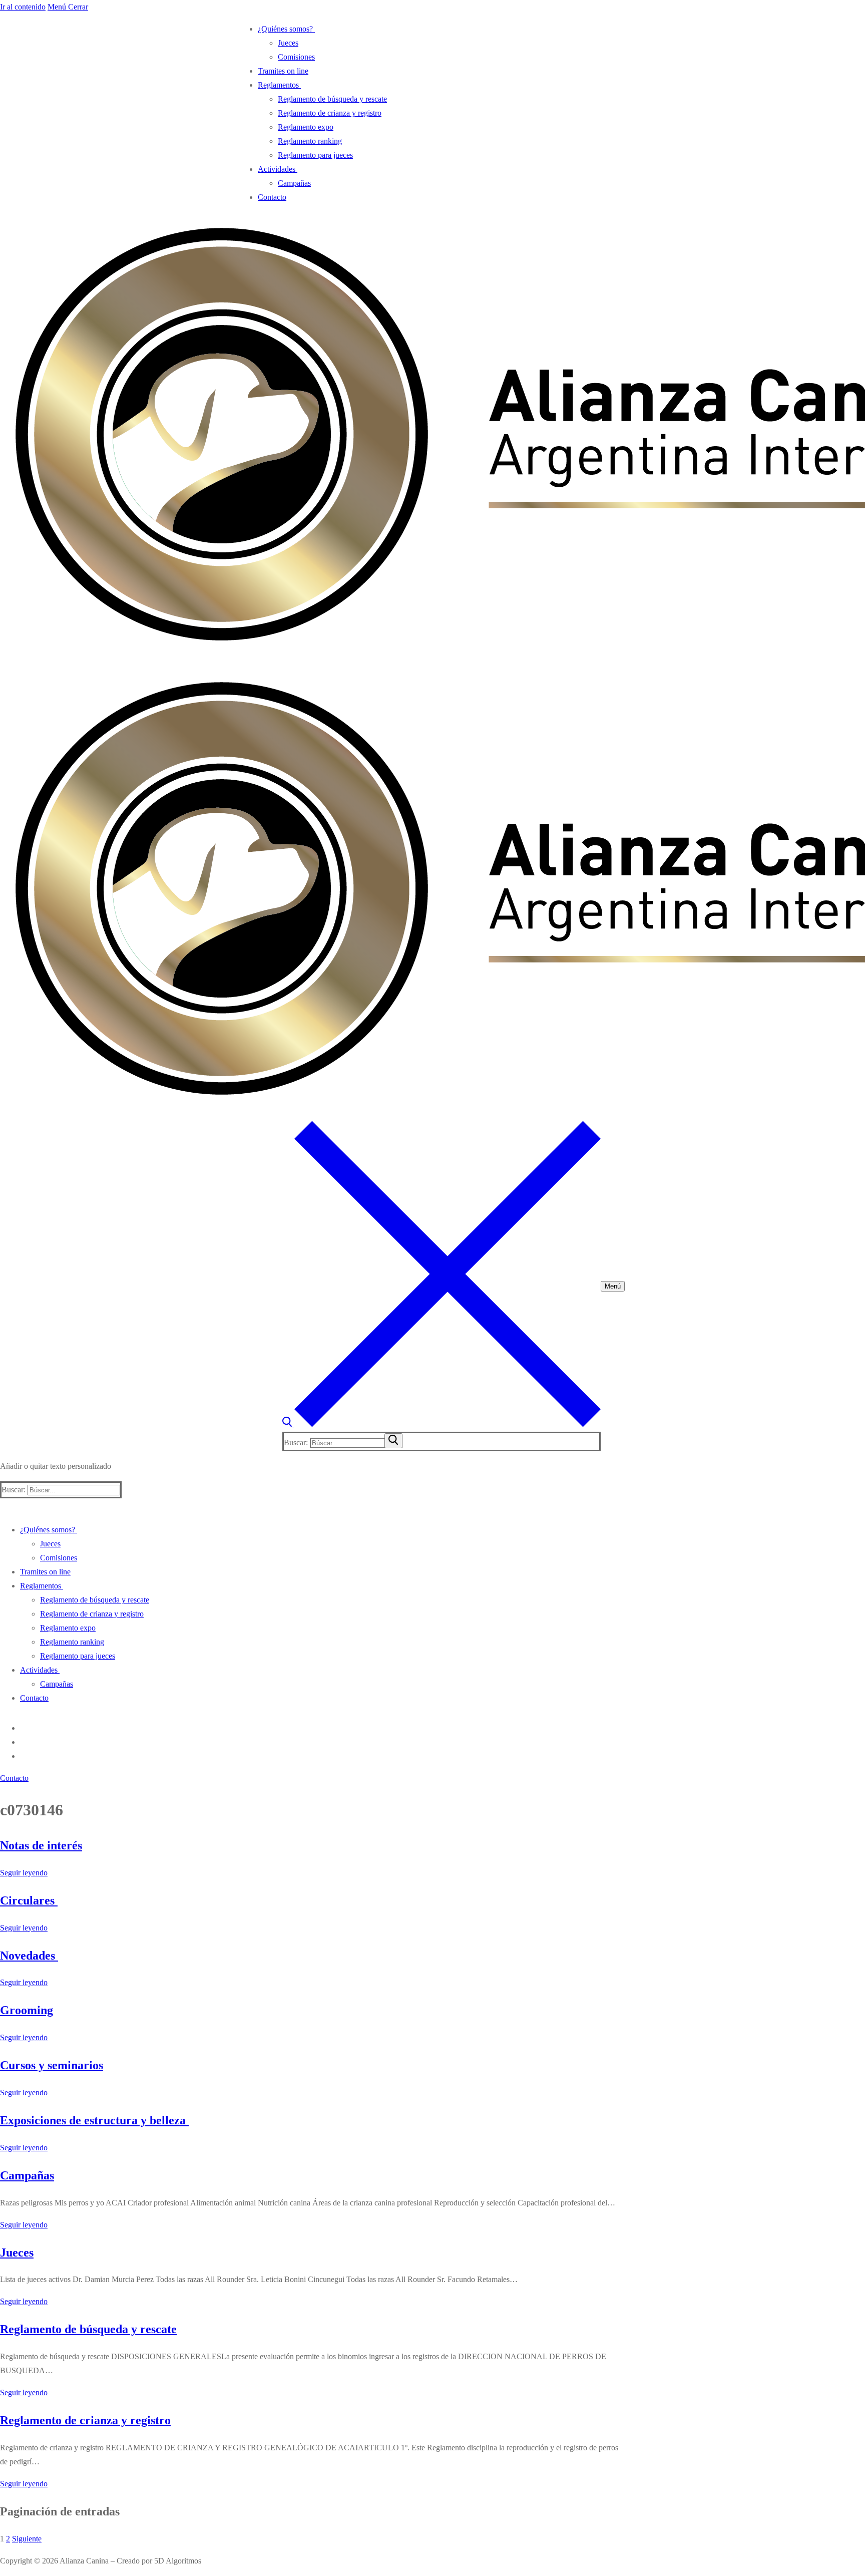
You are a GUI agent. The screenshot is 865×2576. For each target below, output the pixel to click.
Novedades (29, 1956)
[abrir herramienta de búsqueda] (442, 1424)
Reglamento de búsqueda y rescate (88, 2329)
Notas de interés (41, 1845)
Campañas (27, 2175)
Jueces (17, 2252)
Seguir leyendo (24, 1873)
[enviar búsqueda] (393, 1441)
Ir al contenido (23, 7)
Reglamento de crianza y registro (85, 2420)
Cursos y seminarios (52, 2065)
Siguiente (27, 2539)
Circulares (29, 1900)
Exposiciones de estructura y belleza (94, 2120)
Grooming (27, 2010)
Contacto (14, 1778)
